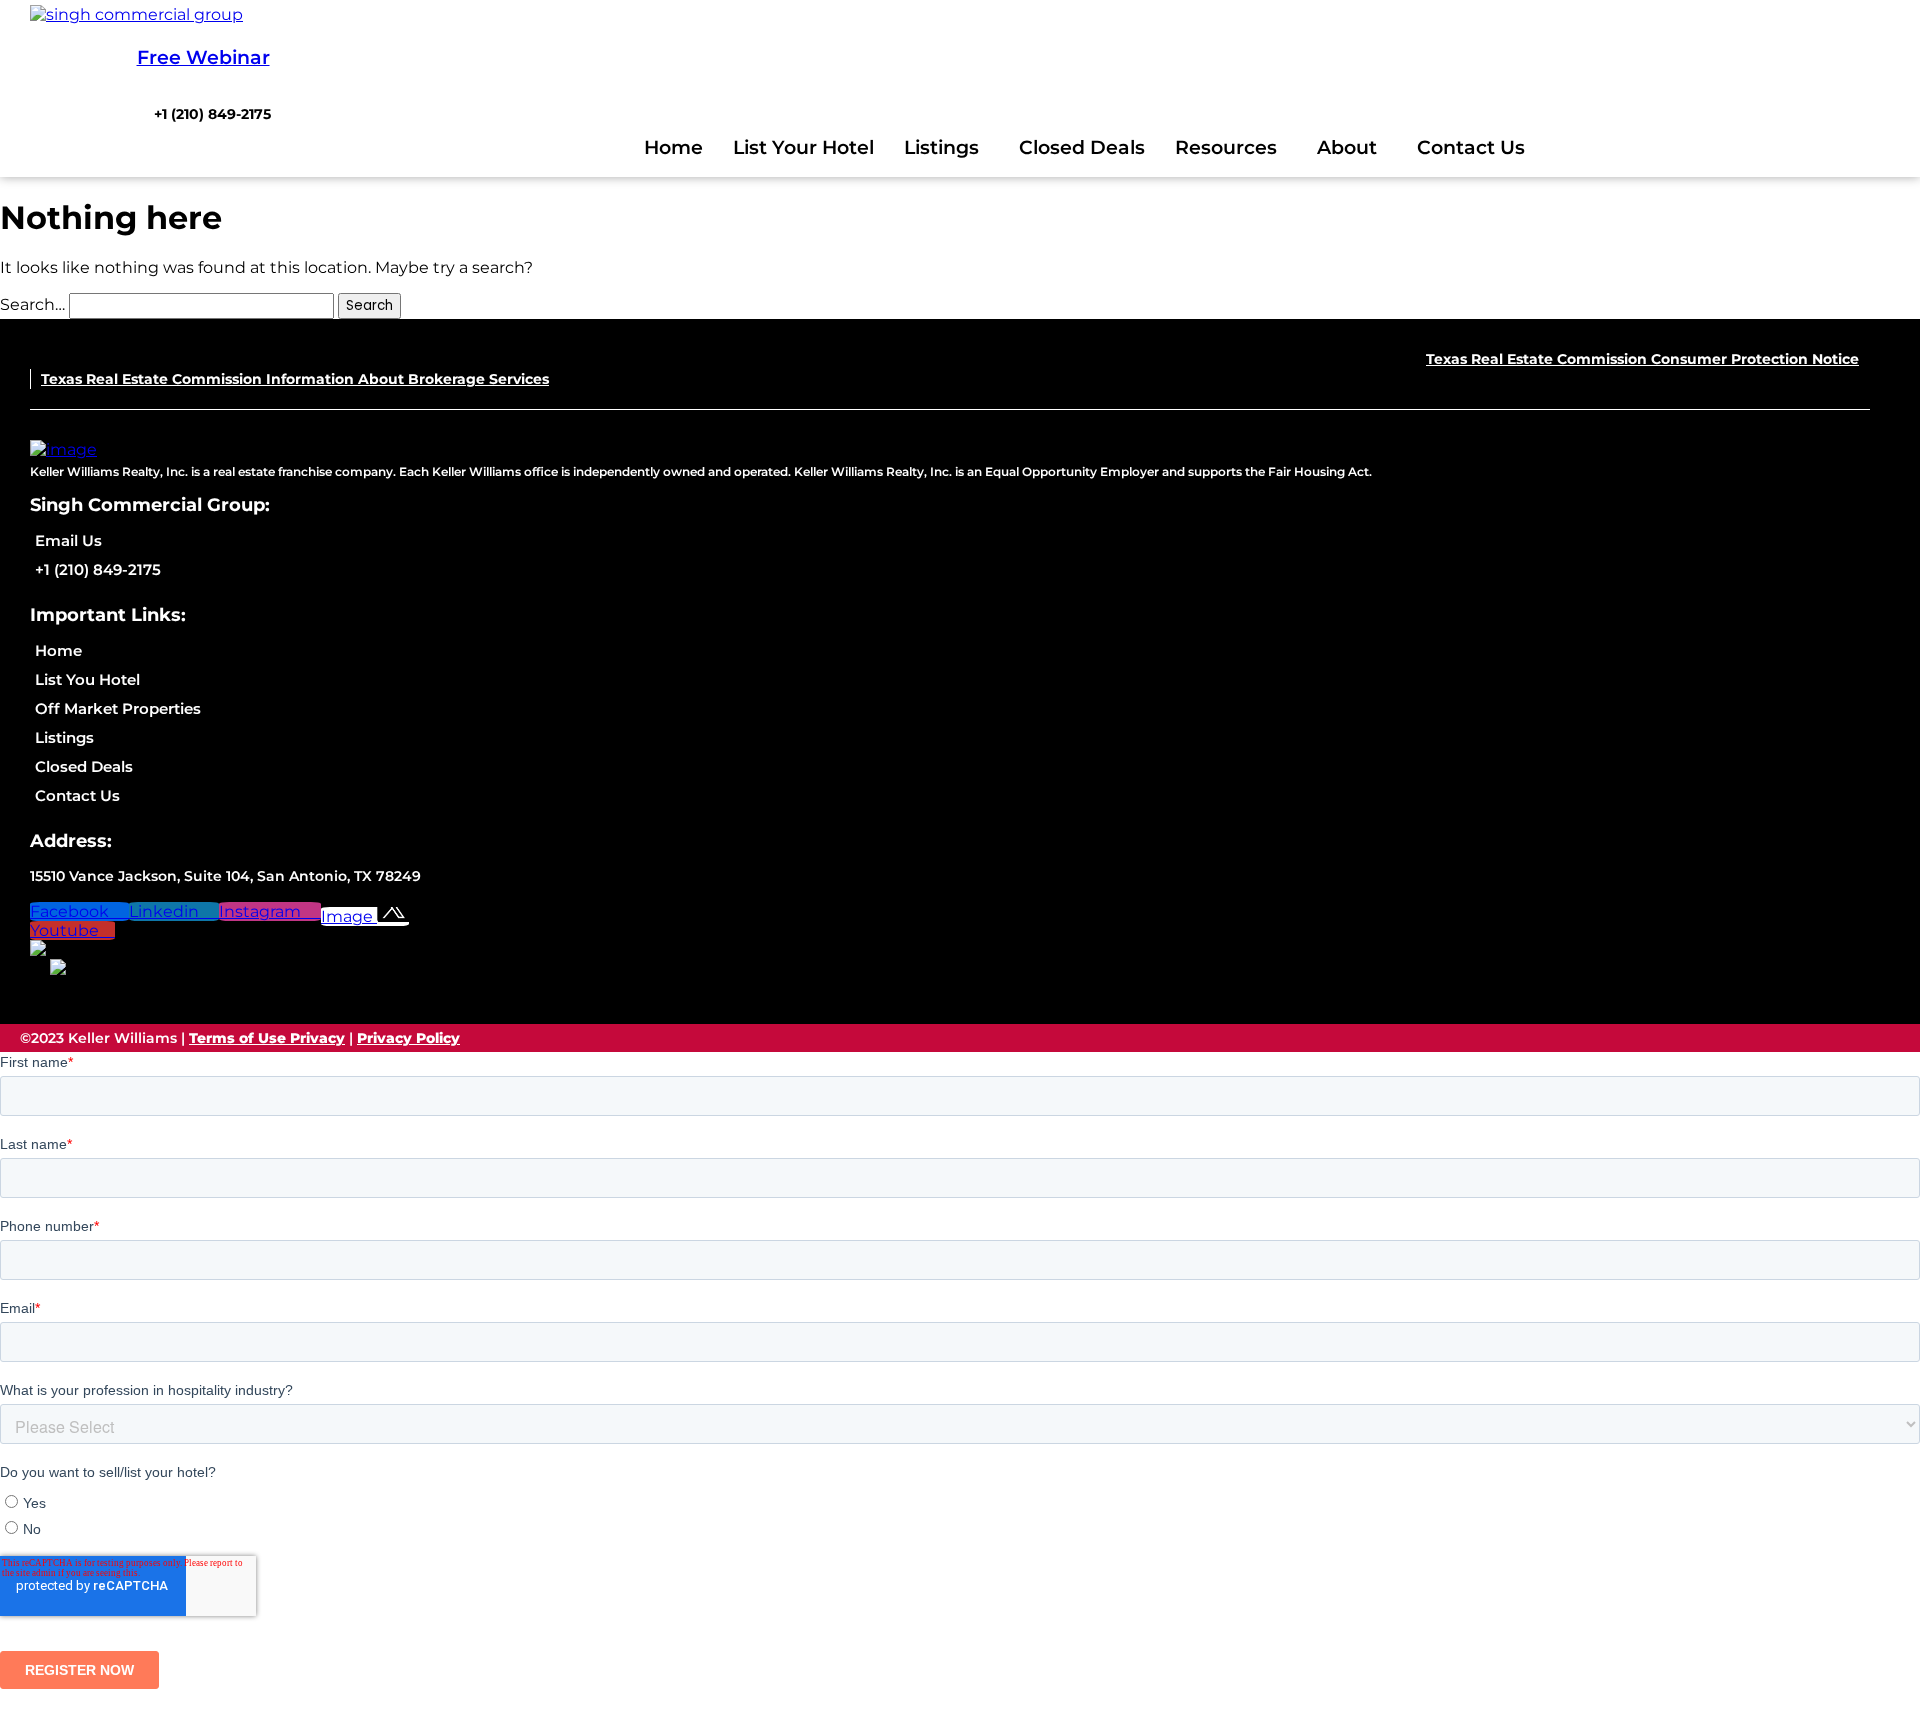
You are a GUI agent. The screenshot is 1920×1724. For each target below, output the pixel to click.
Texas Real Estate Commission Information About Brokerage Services (295, 379)
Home (673, 147)
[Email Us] (240, 540)
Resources (1226, 147)
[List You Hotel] (201, 679)
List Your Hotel (803, 147)
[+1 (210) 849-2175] (212, 114)
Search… (32, 304)
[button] (946, 147)
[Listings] (201, 737)
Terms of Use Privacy (267, 1038)
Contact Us (1471, 147)
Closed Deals (1082, 147)
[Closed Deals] (201, 766)
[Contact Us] (201, 795)
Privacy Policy (408, 1038)
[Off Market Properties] (201, 708)
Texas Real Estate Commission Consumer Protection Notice (1642, 359)
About (1347, 147)
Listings (941, 147)
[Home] (201, 650)
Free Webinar (203, 57)
